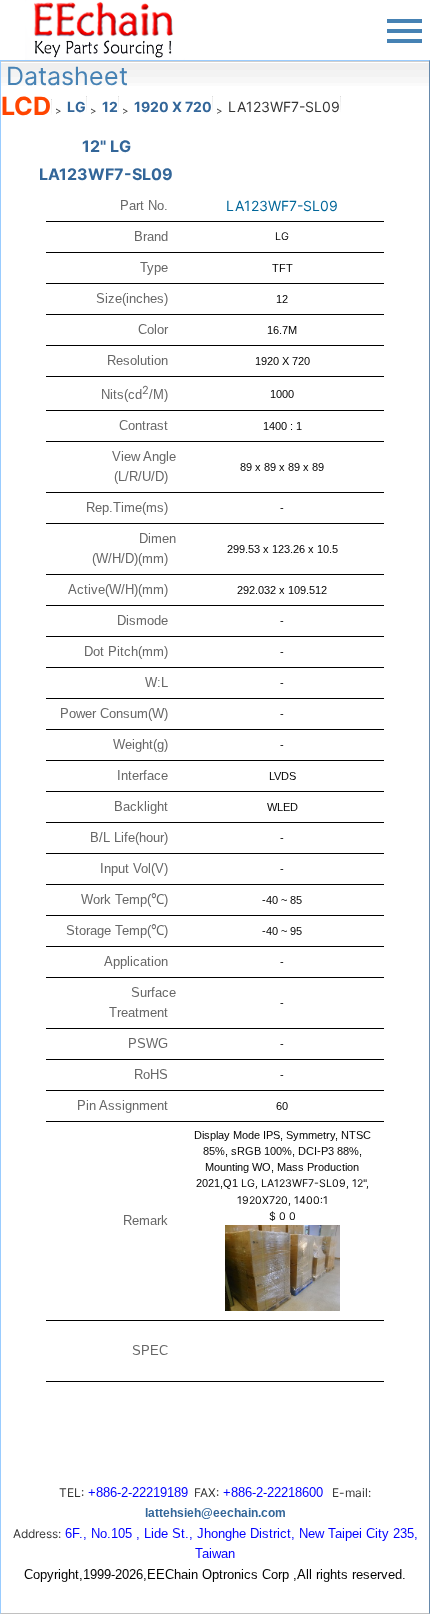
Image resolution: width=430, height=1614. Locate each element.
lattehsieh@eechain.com (215, 1513)
